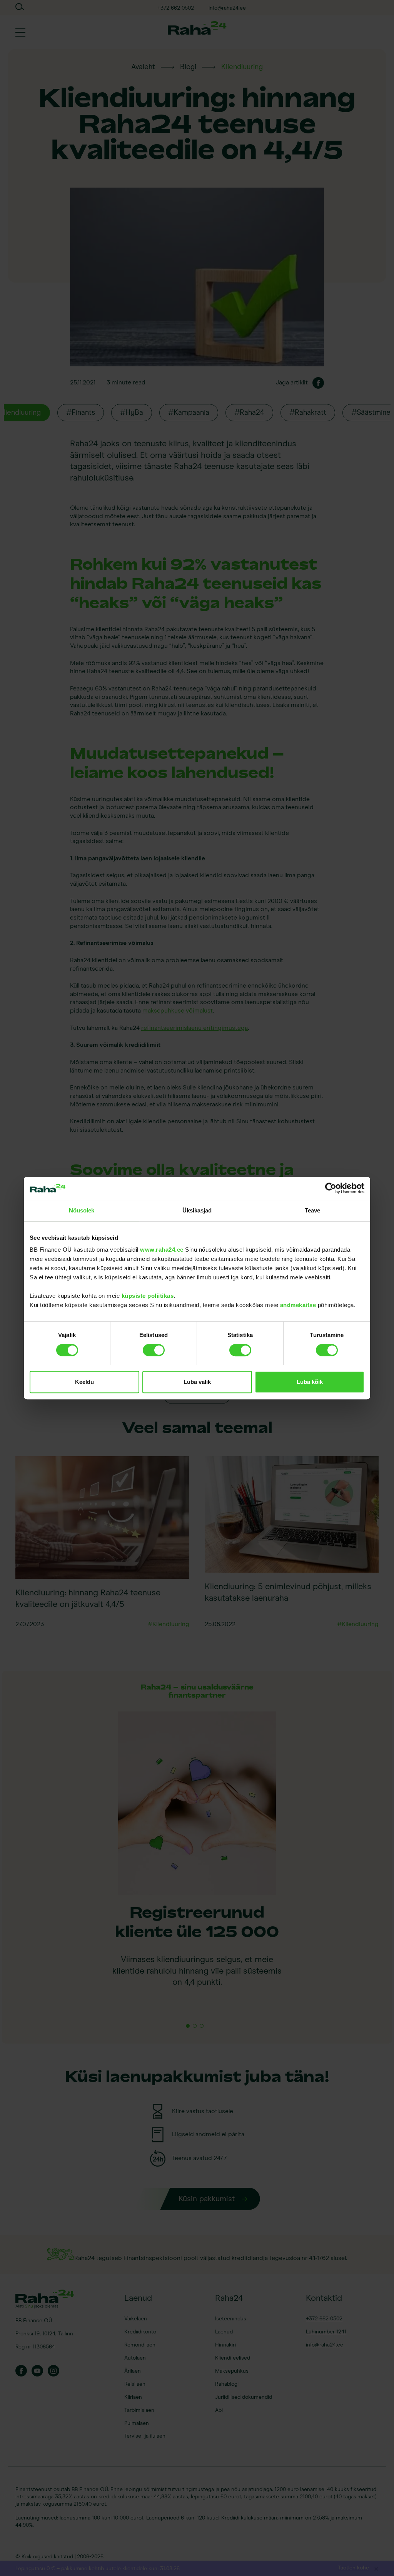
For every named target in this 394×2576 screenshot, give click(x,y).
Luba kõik (310, 1382)
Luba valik (197, 1382)
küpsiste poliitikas (148, 1296)
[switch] (154, 1351)
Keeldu (84, 1382)
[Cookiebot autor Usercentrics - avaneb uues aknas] (331, 1188)
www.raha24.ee (162, 1250)
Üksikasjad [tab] (197, 1210)
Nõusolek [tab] (82, 1210)
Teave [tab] (313, 1210)
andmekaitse (298, 1305)
